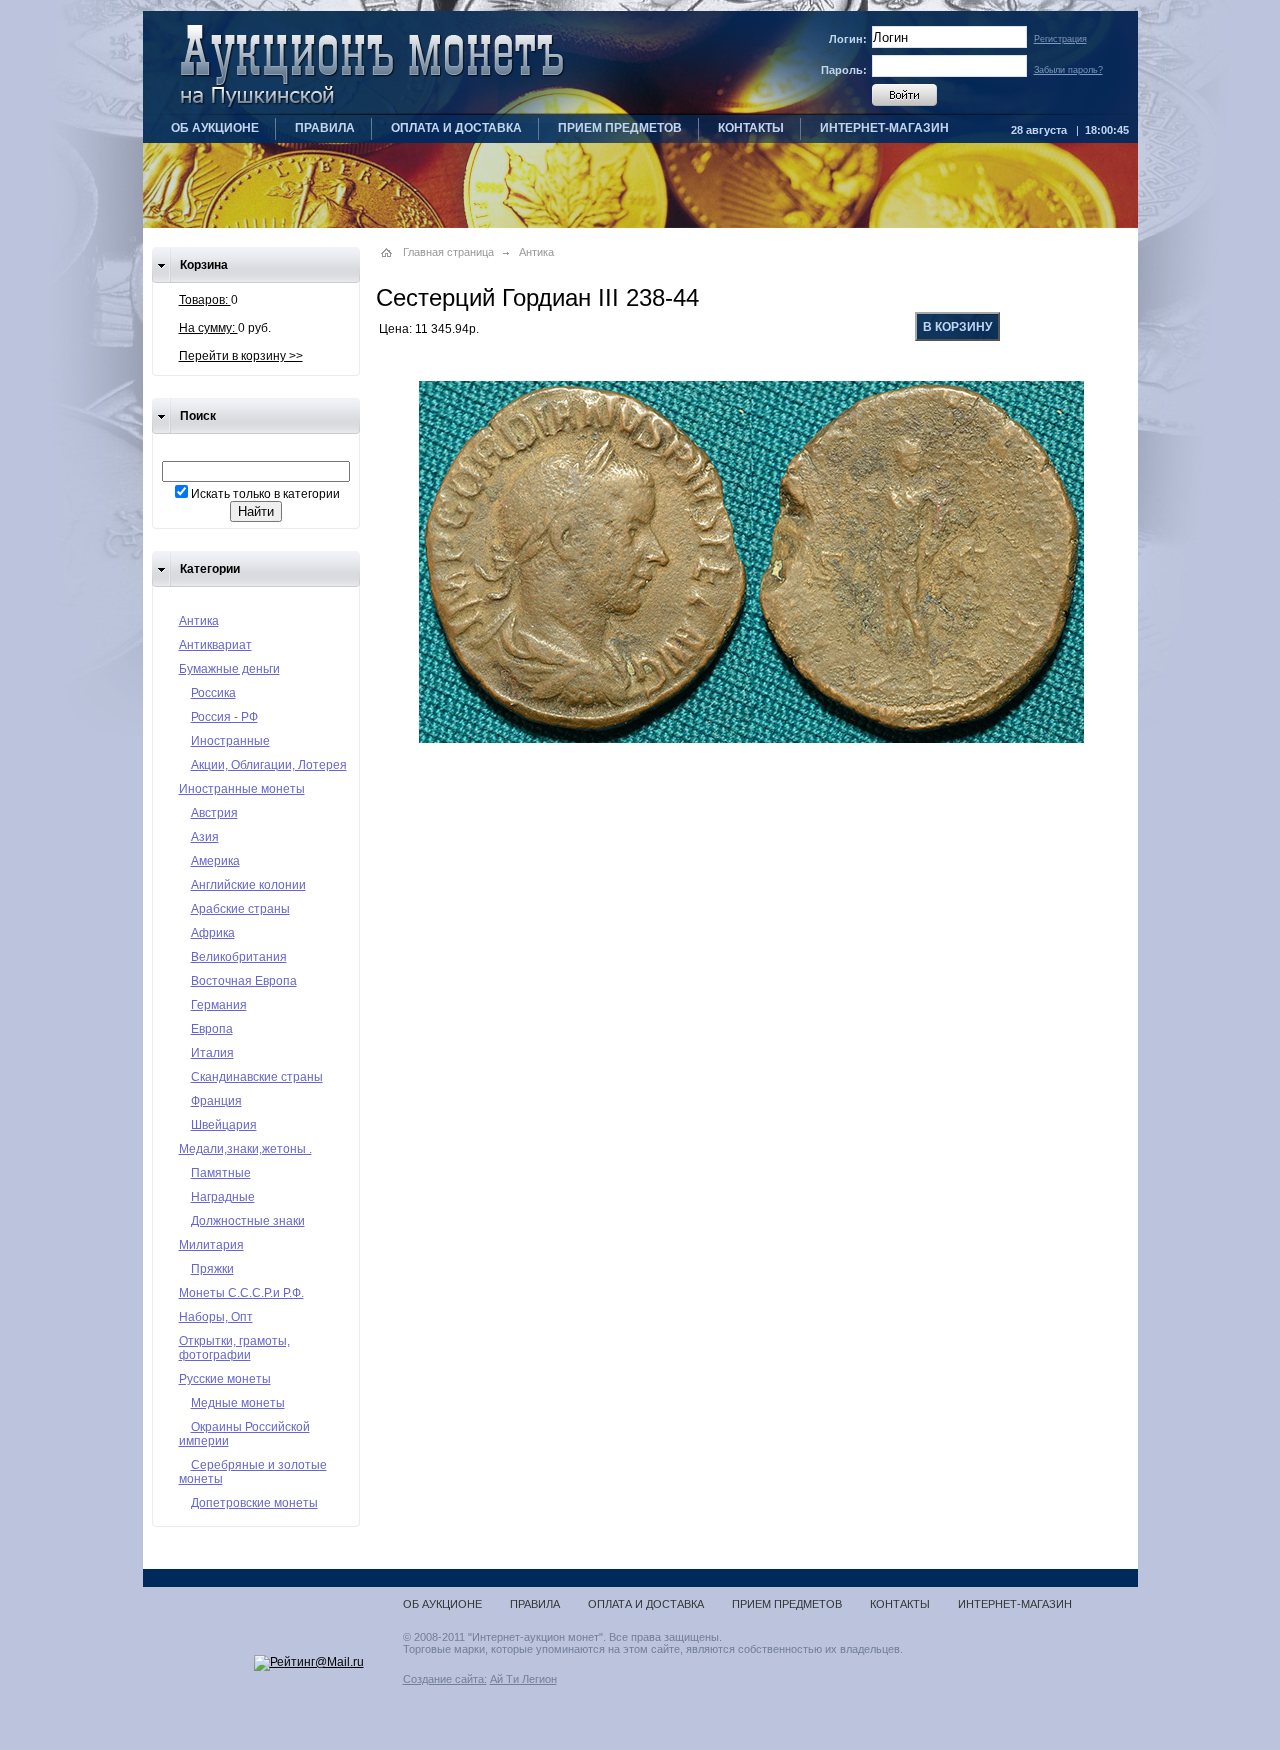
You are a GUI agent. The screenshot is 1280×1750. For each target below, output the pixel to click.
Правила (325, 128)
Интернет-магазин (884, 128)
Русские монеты (225, 1379)
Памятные (221, 1173)
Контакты (751, 128)
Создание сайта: (445, 1679)
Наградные (223, 1197)
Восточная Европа (244, 981)
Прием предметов (620, 128)
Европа (212, 1029)
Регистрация (1060, 39)
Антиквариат (215, 645)
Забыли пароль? (1068, 70)
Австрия (214, 813)
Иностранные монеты (242, 789)
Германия (219, 1005)
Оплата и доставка (456, 128)
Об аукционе (215, 128)
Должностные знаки (248, 1221)
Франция (216, 1101)
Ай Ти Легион (523, 1679)
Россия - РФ (224, 717)
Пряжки (212, 1269)
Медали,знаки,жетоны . (245, 1149)
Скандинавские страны (257, 1077)
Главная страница (448, 252)
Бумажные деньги (229, 669)
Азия (205, 837)
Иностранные (230, 741)
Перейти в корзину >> (241, 356)
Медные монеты (238, 1403)
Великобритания (239, 957)
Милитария (211, 1245)
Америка (215, 861)
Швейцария (224, 1125)
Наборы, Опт (216, 1317)
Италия (212, 1053)
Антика (199, 621)
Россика (213, 693)
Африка (213, 933)
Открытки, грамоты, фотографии (234, 1348)
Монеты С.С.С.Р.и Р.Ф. (241, 1293)
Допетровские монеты (254, 1503)
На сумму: (208, 328)
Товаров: (205, 300)
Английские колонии (248, 885)
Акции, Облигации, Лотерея (269, 765)
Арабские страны (240, 909)
